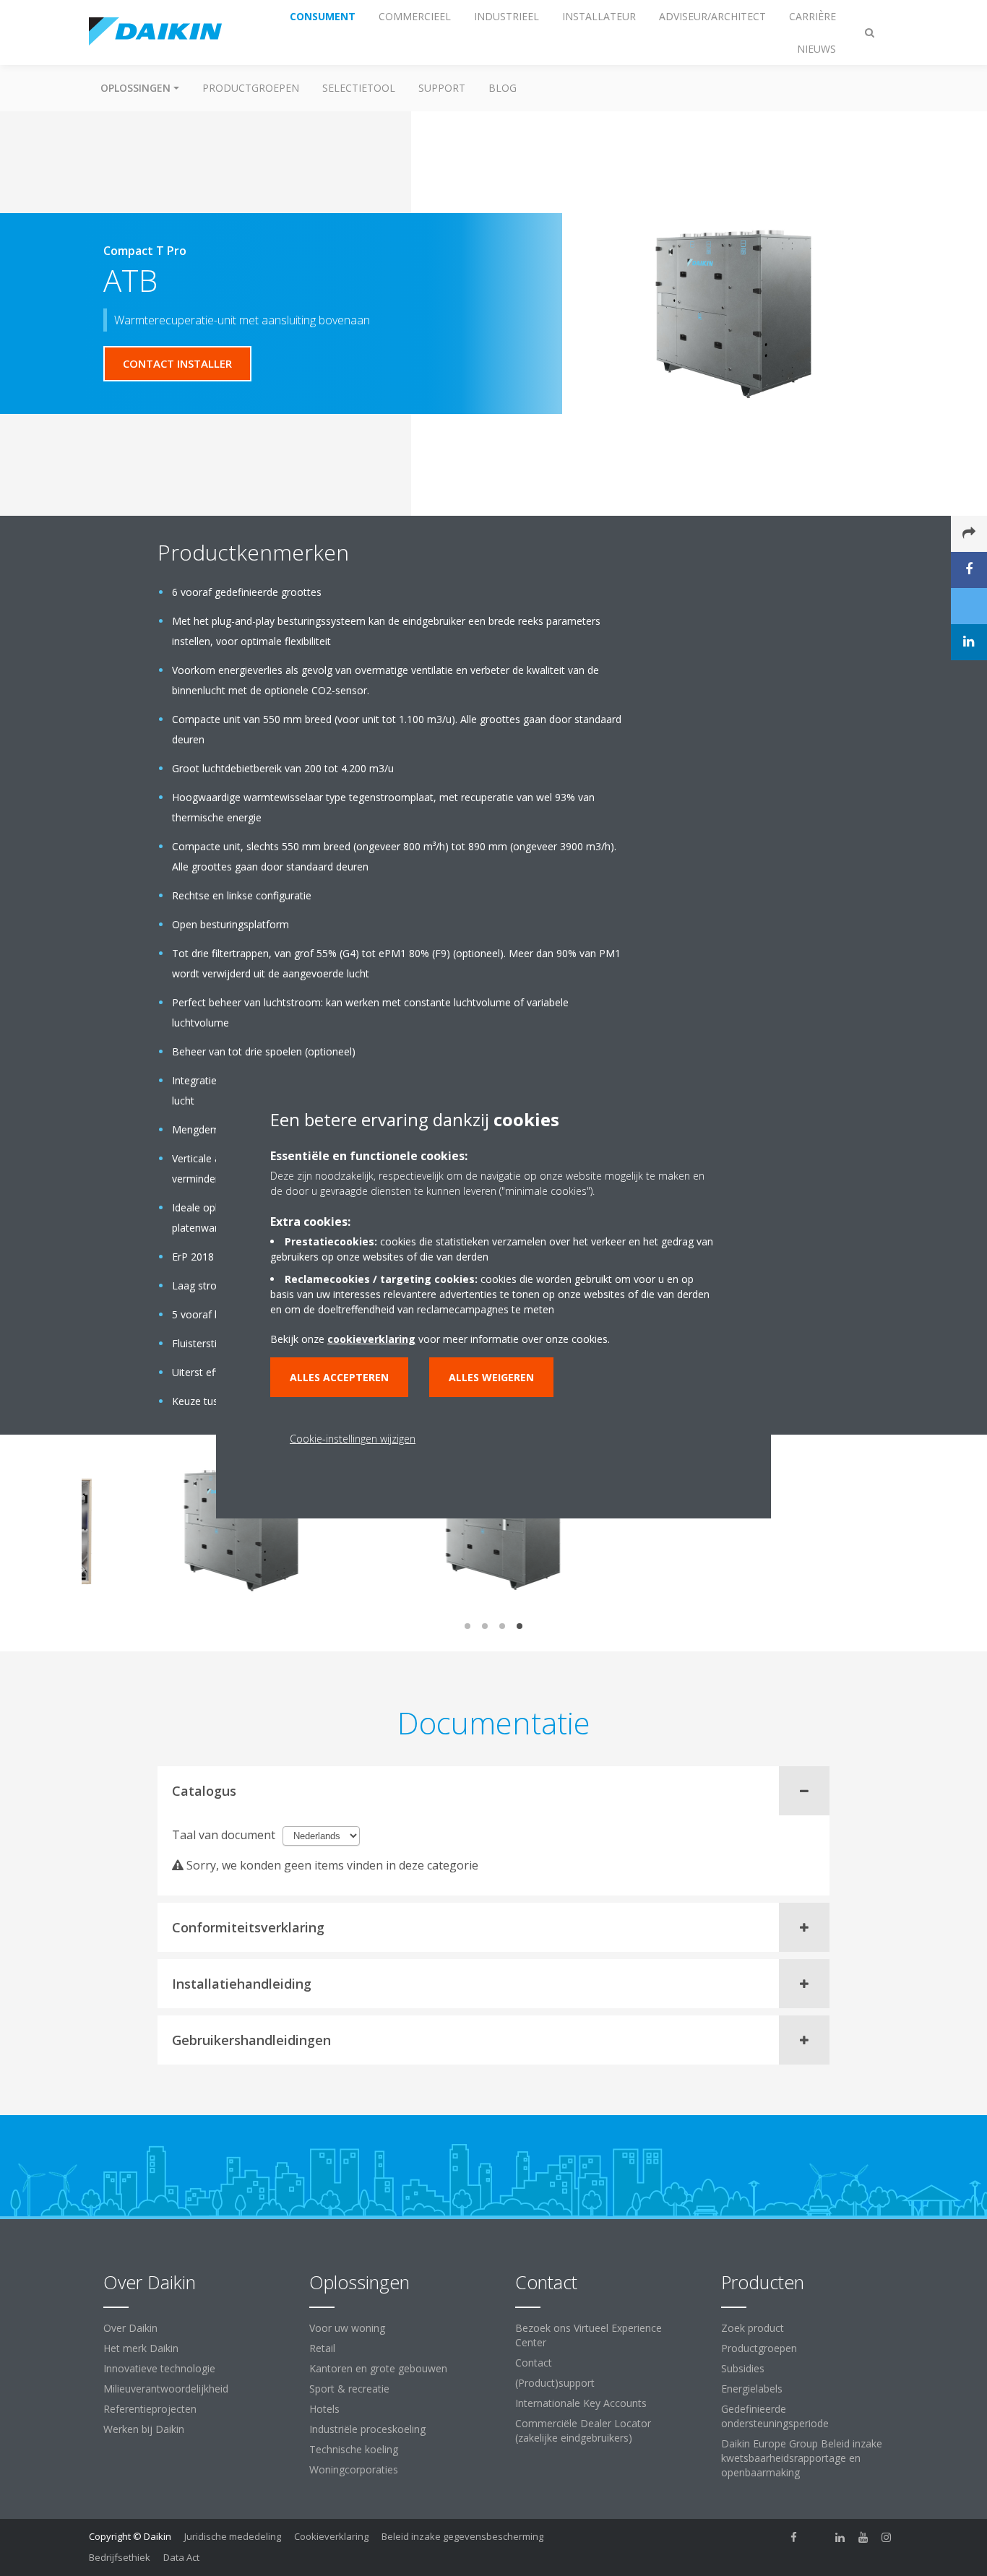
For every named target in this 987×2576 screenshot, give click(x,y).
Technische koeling (354, 2449)
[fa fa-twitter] (817, 2538)
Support (442, 88)
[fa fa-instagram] (887, 2538)
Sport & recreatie (349, 2389)
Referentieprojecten (150, 2409)
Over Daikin (130, 2328)
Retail (322, 2348)
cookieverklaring (371, 1339)
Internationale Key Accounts (581, 2403)
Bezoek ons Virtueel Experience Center (589, 2335)
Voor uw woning (347, 2328)
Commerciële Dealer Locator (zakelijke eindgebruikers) (583, 2430)
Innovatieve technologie (159, 2368)
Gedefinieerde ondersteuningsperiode (775, 2416)
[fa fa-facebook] (794, 2538)
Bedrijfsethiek (120, 2557)
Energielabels (752, 2389)
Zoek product (753, 2328)
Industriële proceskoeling (367, 2429)
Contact (534, 2363)
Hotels (324, 2409)
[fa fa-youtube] (863, 2538)
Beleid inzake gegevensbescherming (462, 2536)
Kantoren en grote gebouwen (378, 2368)
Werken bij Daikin (144, 2429)
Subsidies (743, 2368)
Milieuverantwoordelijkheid (166, 2389)
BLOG (503, 88)
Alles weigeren (491, 1377)
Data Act (181, 2557)
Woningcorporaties (354, 2469)
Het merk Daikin (141, 2348)
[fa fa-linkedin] (840, 2538)
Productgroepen (251, 88)
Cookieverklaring (331, 2536)
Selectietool (359, 88)
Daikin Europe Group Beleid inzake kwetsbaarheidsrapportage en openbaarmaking (802, 2458)
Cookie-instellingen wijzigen (353, 1439)
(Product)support (555, 2383)
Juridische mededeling (233, 2536)
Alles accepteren (339, 1377)
